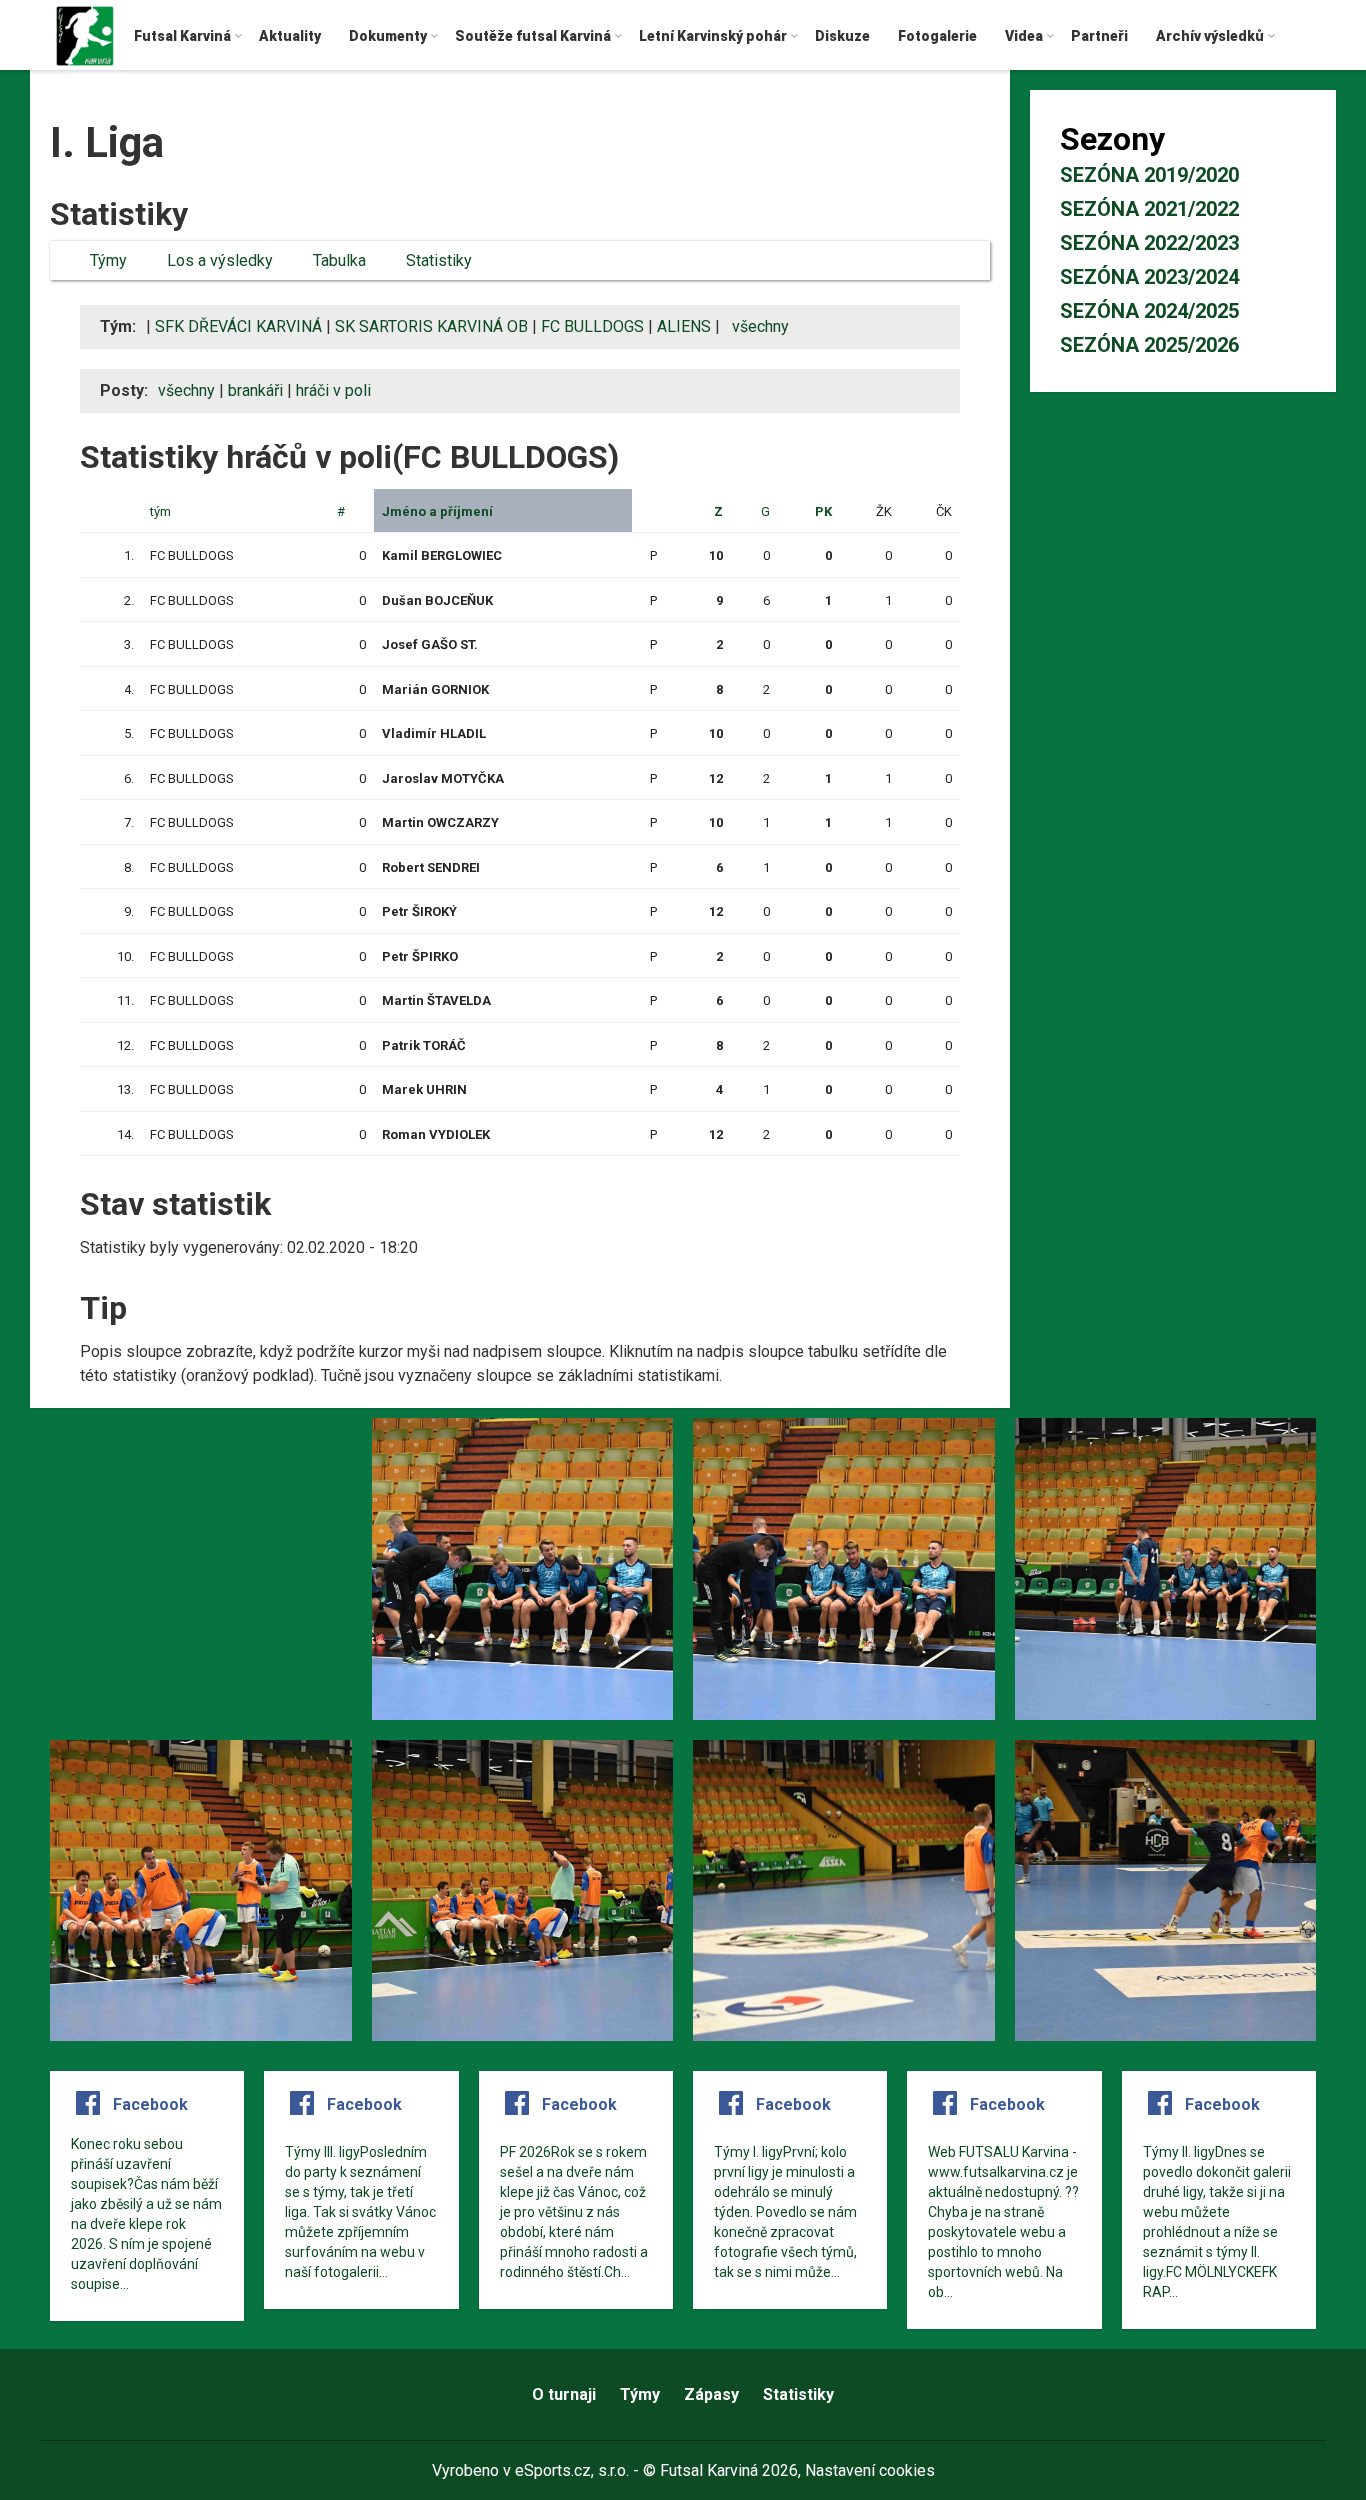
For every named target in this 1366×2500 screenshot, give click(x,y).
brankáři (255, 390)
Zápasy (711, 2394)
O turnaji (564, 2394)
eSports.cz (553, 2470)
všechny (186, 390)
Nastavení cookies (870, 2470)
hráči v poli (333, 390)
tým (160, 511)
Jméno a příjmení (437, 511)
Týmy (640, 2394)
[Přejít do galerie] (201, 1569)
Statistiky (798, 2394)
